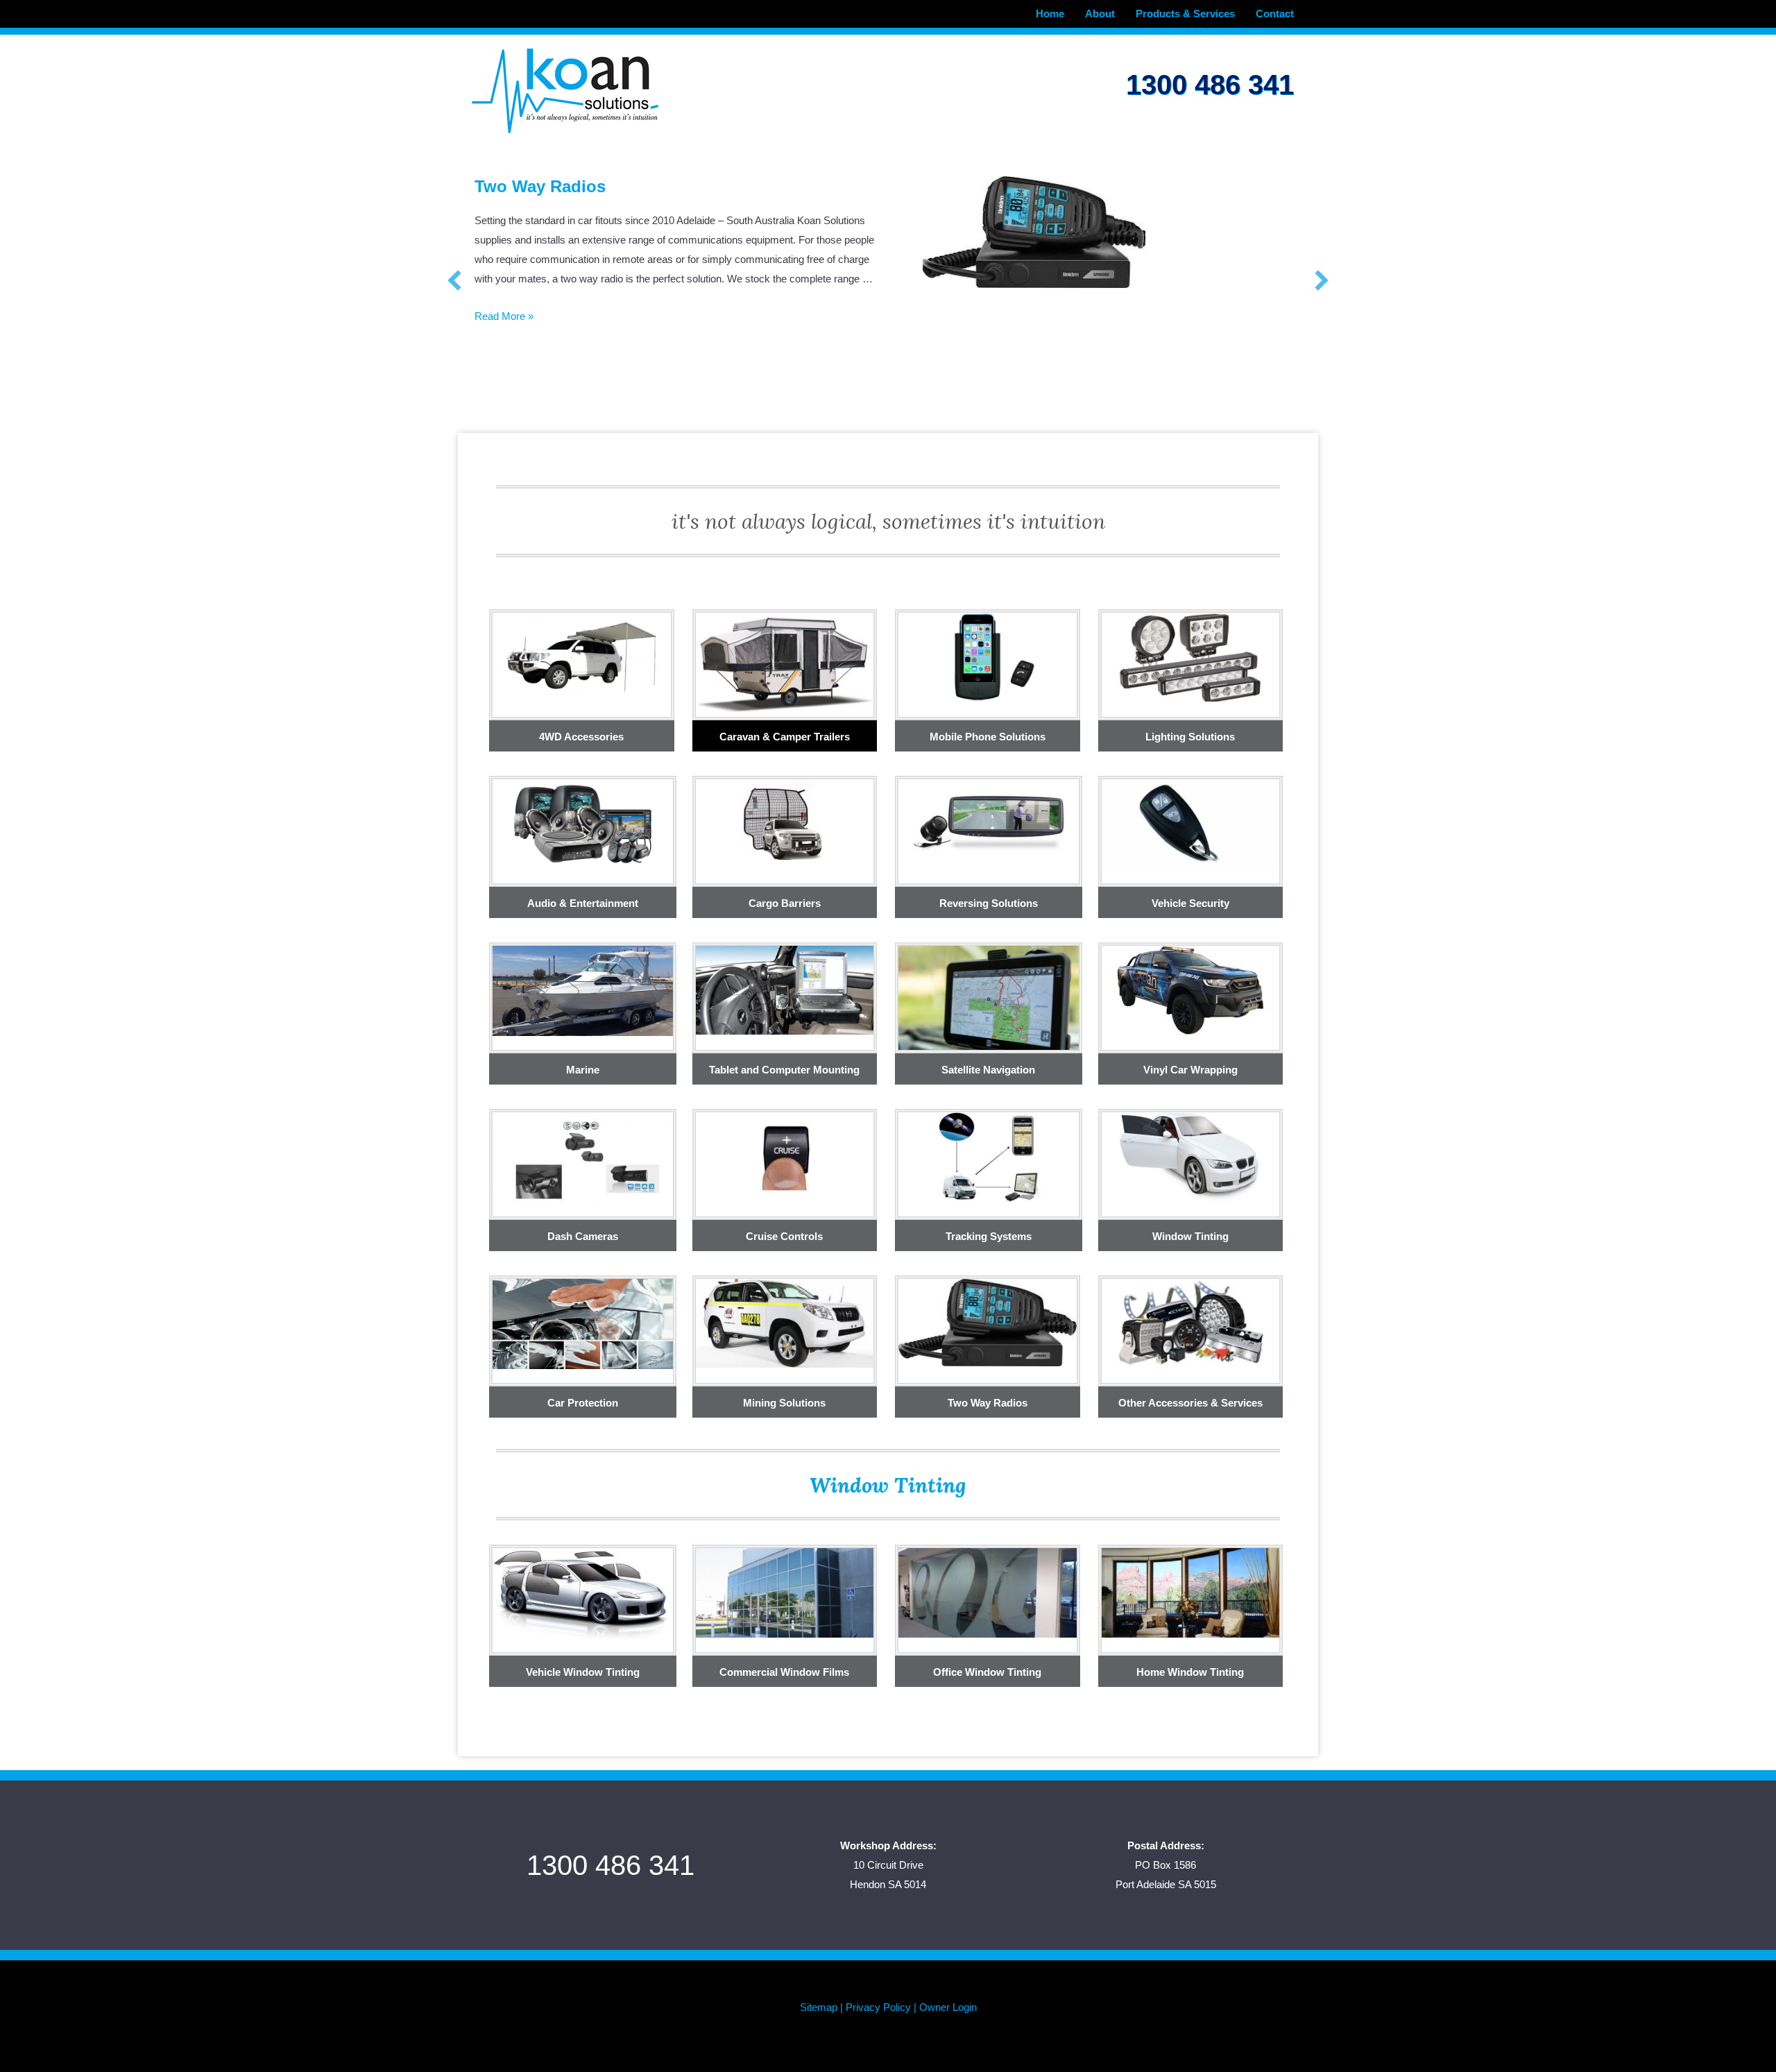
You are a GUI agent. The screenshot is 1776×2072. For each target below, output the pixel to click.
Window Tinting (1190, 1236)
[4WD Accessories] (582, 656)
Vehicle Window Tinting (583, 1672)
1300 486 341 (1210, 85)
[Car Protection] (583, 1323)
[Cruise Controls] (785, 1156)
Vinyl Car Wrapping (552, 186)
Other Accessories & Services (1190, 1403)
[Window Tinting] (1191, 1156)
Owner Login (948, 2007)
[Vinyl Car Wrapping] (1191, 989)
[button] (454, 280)
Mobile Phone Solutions (988, 737)
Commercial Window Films (784, 1672)
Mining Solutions (784, 1403)
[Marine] (583, 990)
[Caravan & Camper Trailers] (785, 662)
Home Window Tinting (1190, 1672)
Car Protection (583, 1403)
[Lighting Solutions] (1191, 656)
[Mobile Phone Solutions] (988, 656)
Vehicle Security (1190, 903)
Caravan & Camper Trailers (785, 737)
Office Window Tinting (987, 1672)
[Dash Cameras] (583, 1158)
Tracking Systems (989, 1236)
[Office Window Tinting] (988, 1592)
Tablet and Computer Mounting (784, 1070)
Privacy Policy (878, 2007)
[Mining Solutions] (785, 1322)
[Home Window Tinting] (1191, 1592)
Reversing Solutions (989, 903)
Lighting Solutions (1190, 737)
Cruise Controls (784, 1236)
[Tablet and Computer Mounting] (785, 989)
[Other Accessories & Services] (1191, 1322)
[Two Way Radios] (988, 1322)
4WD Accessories (581, 737)
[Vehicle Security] (1191, 823)
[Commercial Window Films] (785, 1592)
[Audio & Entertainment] (583, 823)
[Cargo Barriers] (785, 823)
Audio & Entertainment (583, 903)
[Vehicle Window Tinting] (583, 1592)
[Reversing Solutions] (989, 823)
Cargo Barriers (785, 903)
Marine (583, 1070)
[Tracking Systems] (989, 1156)
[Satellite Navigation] (989, 1004)
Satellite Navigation (988, 1070)
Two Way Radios (988, 1403)
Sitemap (819, 2007)
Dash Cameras (583, 1236)
